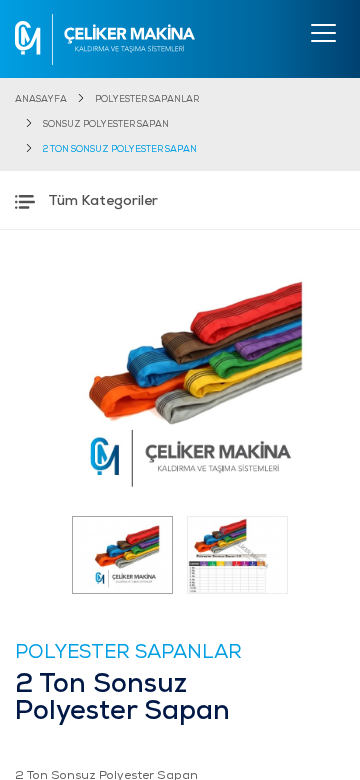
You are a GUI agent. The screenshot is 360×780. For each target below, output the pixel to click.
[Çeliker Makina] (105, 39)
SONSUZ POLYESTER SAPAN (106, 124)
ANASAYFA (41, 99)
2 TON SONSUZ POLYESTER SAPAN (120, 149)
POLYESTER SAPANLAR (147, 99)
